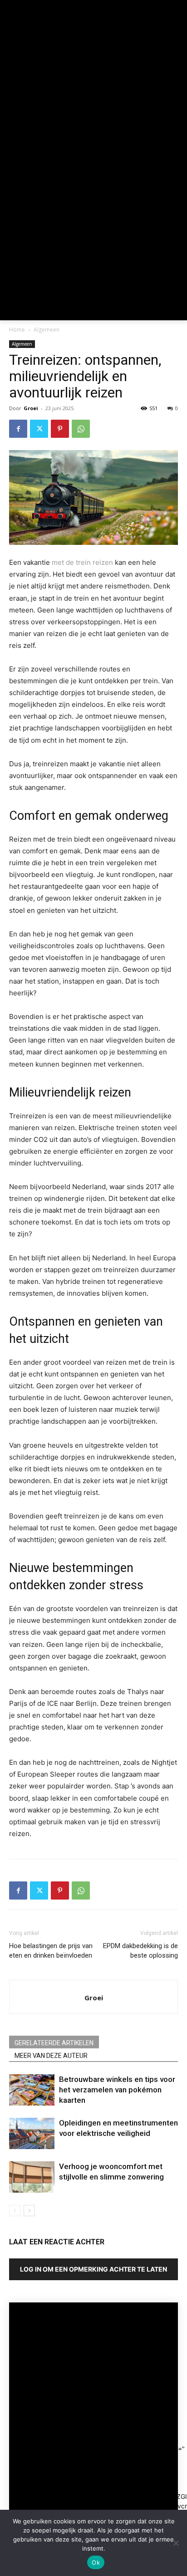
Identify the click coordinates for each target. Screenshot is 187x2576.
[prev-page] (15, 2211)
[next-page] (29, 2211)
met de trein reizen (82, 562)
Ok (96, 2562)
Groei (31, 408)
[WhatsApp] (81, 429)
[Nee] (176, 2543)
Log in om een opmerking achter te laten (93, 2269)
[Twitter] (39, 429)
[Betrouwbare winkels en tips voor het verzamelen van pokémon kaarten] (32, 2090)
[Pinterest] (60, 429)
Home (17, 330)
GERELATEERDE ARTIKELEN (54, 2043)
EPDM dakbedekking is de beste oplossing (140, 1951)
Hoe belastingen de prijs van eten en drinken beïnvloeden (51, 1951)
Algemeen (47, 330)
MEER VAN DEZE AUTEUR (51, 2056)
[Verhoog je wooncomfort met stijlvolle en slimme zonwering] (32, 2177)
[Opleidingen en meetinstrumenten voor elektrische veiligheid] (32, 2133)
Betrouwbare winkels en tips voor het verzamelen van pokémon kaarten (117, 2090)
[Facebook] (18, 429)
